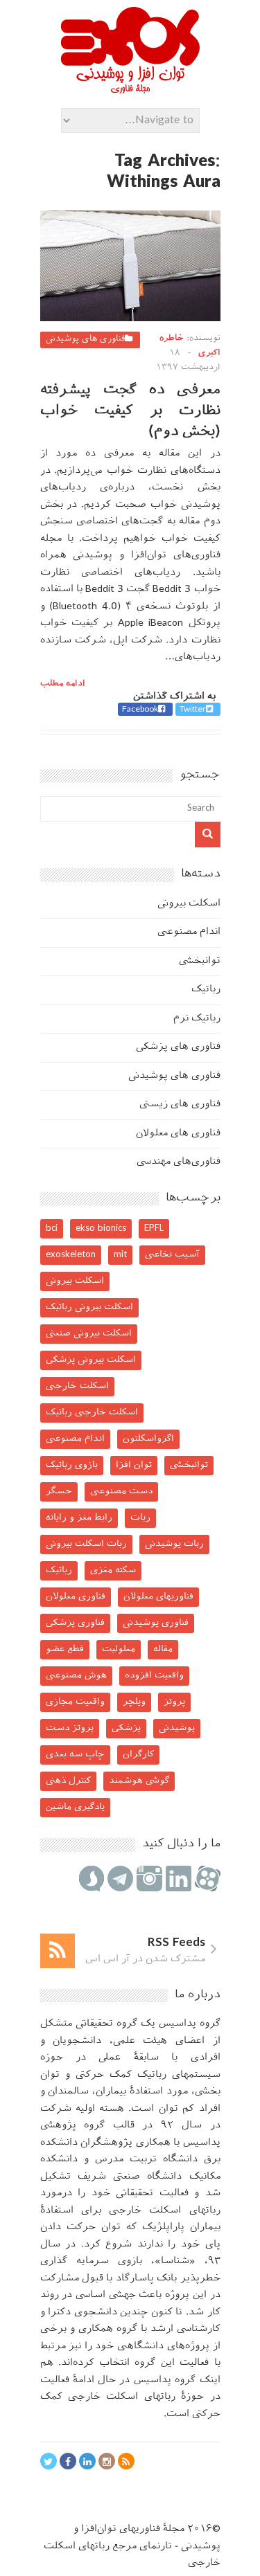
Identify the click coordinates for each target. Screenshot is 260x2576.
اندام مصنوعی (189, 932)
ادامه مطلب (63, 684)
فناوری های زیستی (180, 1105)
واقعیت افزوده (154, 1676)
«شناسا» (175, 2261)
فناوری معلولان (76, 1597)
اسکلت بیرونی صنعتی (89, 1334)
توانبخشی (200, 961)
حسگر (59, 1492)
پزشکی (126, 1728)
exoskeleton (71, 1255)
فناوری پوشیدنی (156, 1623)
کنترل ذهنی (68, 1781)
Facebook (140, 710)
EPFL (154, 1228)
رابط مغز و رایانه (79, 1518)
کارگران (138, 1755)
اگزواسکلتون (148, 1439)
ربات (140, 1518)
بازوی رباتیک (72, 1465)
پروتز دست (70, 1728)
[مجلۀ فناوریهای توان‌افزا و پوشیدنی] (130, 89)
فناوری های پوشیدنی (85, 339)
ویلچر (134, 1702)
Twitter (193, 710)
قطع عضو (65, 1649)
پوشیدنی (177, 1728)
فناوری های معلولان (178, 1134)
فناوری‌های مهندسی (179, 1162)
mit (120, 1255)
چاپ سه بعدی (75, 1755)
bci (52, 1228)
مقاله (163, 1649)
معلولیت (119, 1649)
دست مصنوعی (121, 1492)
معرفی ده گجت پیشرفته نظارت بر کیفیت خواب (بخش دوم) (130, 411)
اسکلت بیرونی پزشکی (91, 1360)
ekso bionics (101, 1228)
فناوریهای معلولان (158, 1597)
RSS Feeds (176, 1943)
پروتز (174, 1702)
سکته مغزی (113, 1570)
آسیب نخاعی (172, 1255)
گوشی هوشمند (139, 1781)
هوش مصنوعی (76, 1676)
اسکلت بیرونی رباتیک (89, 1307)
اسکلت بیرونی (189, 904)
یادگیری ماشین (75, 1807)
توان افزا (134, 1465)
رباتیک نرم (197, 1019)
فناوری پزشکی (75, 1623)
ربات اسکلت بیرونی (86, 1544)
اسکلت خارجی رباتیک (92, 1413)
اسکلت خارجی (77, 1386)
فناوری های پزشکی (178, 1047)
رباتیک (206, 990)
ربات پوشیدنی (174, 1544)
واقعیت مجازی (75, 1702)
